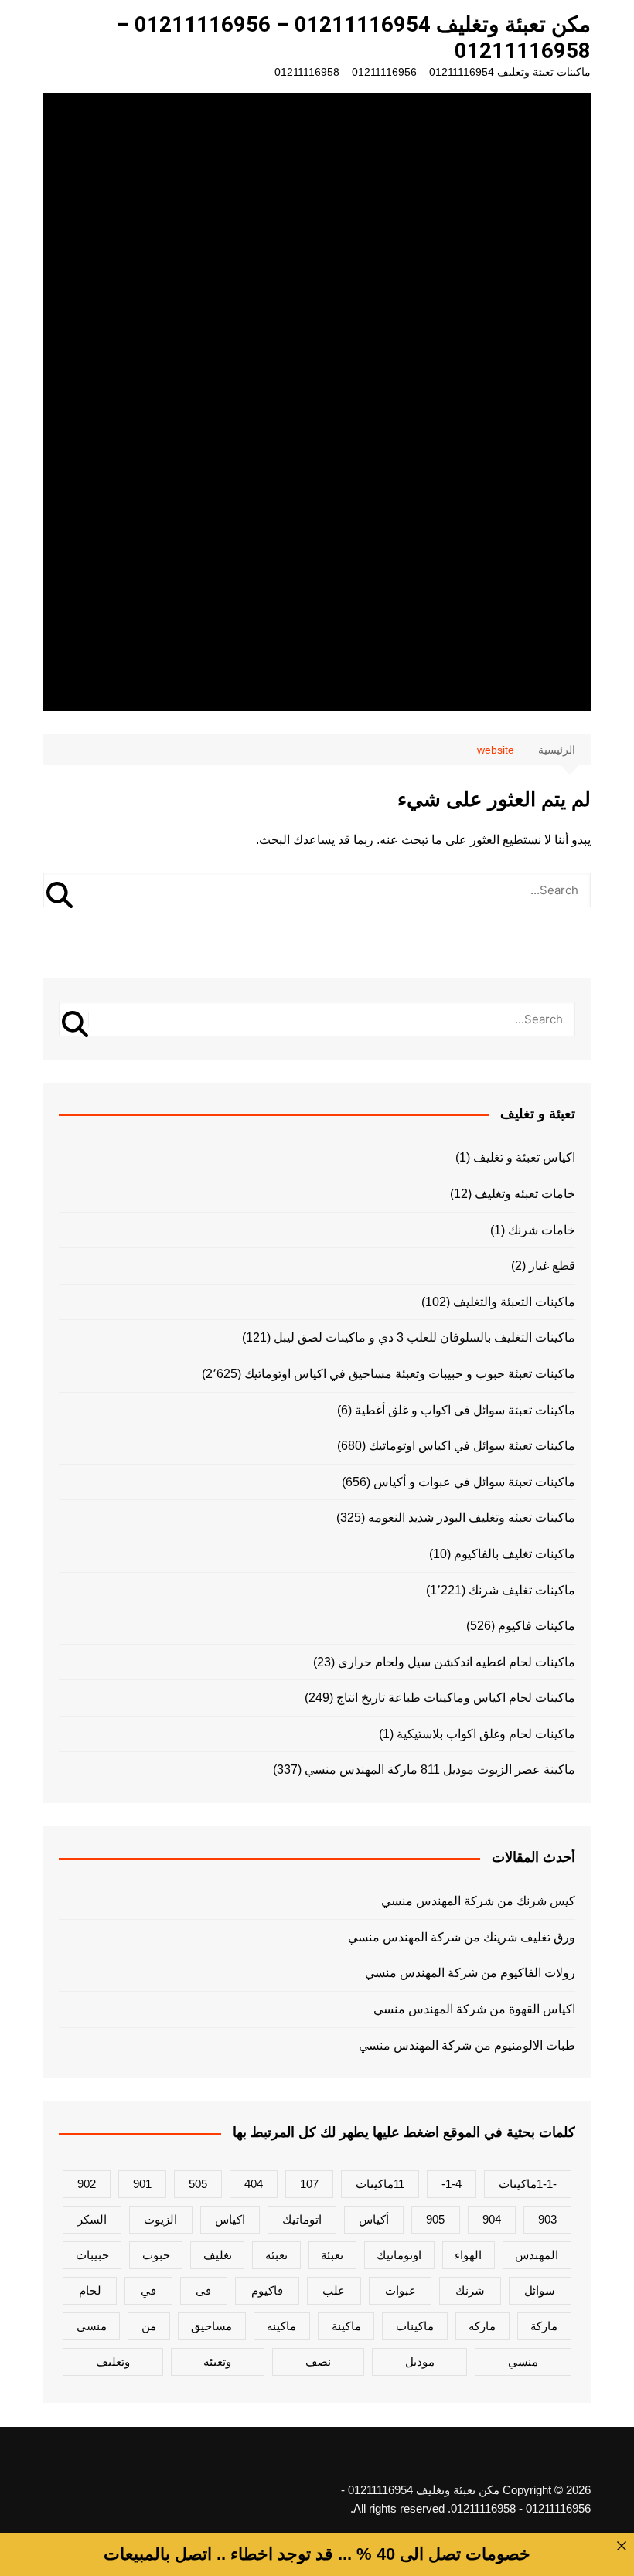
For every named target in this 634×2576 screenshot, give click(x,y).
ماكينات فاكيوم (537, 1626)
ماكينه (281, 2326)
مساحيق (211, 2326)
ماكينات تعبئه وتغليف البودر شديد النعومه (472, 1518)
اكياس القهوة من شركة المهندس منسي (474, 2009)
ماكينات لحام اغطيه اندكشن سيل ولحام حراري (457, 1662)
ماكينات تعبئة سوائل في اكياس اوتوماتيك (472, 1446)
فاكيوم (267, 2290)
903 (547, 2219)
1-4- (452, 2184)
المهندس (537, 2255)
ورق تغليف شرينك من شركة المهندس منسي (462, 1937)
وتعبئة (217, 2362)
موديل (420, 2362)
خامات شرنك (542, 1230)
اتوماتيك (302, 2219)
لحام (90, 2290)
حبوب (156, 2255)
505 (198, 2184)
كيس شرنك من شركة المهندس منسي (478, 1901)
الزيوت (160, 2219)
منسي (523, 2362)
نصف (318, 2362)
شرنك (470, 2290)
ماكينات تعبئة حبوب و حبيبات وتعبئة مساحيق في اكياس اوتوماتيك (410, 1374)
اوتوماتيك (399, 2255)
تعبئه (276, 2255)
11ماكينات (380, 2184)
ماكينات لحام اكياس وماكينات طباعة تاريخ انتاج (456, 1698)
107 (309, 2184)
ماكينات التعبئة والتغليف (514, 1302)
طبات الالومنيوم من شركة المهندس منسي (467, 2045)
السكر (92, 2219)
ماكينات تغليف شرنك (522, 1590)
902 (87, 2184)
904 (492, 2219)
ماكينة (346, 2326)
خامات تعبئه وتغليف (525, 1194)
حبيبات (92, 2255)
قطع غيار (552, 1266)
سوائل (540, 2290)
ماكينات (415, 2326)
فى (203, 2290)
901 (142, 2184)
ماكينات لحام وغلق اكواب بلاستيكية (486, 1734)
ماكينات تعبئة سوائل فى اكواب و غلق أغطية (465, 1410)
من (149, 2326)
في (148, 2290)
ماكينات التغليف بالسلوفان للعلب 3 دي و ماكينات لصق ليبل (424, 1337)
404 (254, 2184)
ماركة (544, 2326)
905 (435, 2219)
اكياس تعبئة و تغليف (524, 1157)
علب (334, 2290)
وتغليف (113, 2362)
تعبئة (332, 2255)
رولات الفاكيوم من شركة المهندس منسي (470, 1973)
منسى (92, 2326)
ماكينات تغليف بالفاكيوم (515, 1554)
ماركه (482, 2326)
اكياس (230, 2219)
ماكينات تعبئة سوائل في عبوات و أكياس (474, 1482)
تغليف (218, 2255)
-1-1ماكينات (528, 2184)
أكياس (374, 2219)
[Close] (622, 2546)
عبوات (401, 2290)
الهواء (468, 2255)
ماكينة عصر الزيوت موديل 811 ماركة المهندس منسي (440, 1770)
